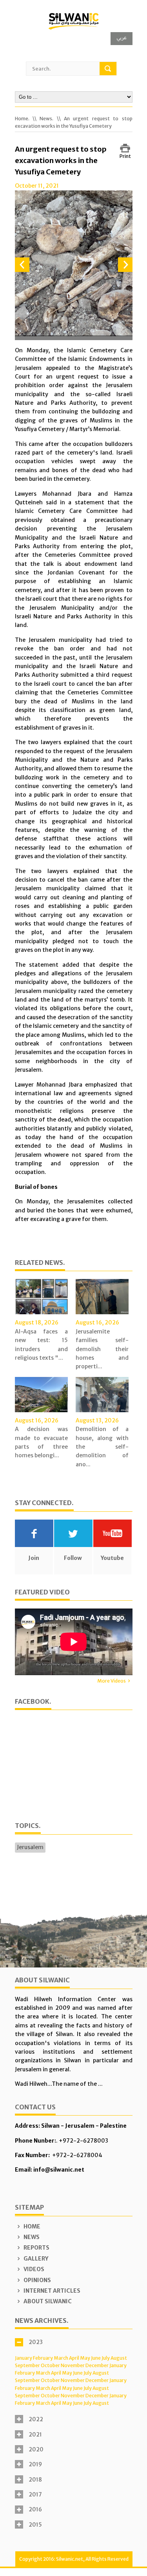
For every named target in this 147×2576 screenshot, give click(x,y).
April (74, 2358)
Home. (22, 119)
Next (125, 265)
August (119, 2358)
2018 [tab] (35, 2480)
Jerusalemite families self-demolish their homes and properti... (102, 1349)
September (27, 2365)
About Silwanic (47, 2301)
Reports (36, 2248)
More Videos (112, 1681)
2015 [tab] (35, 2525)
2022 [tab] (36, 2419)
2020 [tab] (36, 2449)
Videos (33, 2269)
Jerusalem (30, 1847)
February (43, 2358)
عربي (122, 37)
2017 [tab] (35, 2494)
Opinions (37, 2280)
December (97, 2365)
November (73, 2365)
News (31, 2237)
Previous (22, 265)
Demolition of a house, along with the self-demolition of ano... (102, 1447)
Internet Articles (51, 2291)
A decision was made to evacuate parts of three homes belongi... (41, 1442)
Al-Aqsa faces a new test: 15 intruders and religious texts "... (41, 1345)
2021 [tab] (35, 2435)
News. (46, 119)
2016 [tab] (35, 2509)
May (85, 2358)
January (24, 2358)
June (96, 2358)
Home (31, 2226)
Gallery (35, 2259)
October (50, 2365)
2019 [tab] (35, 2464)
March (61, 2358)
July (106, 2358)
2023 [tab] (36, 2342)
